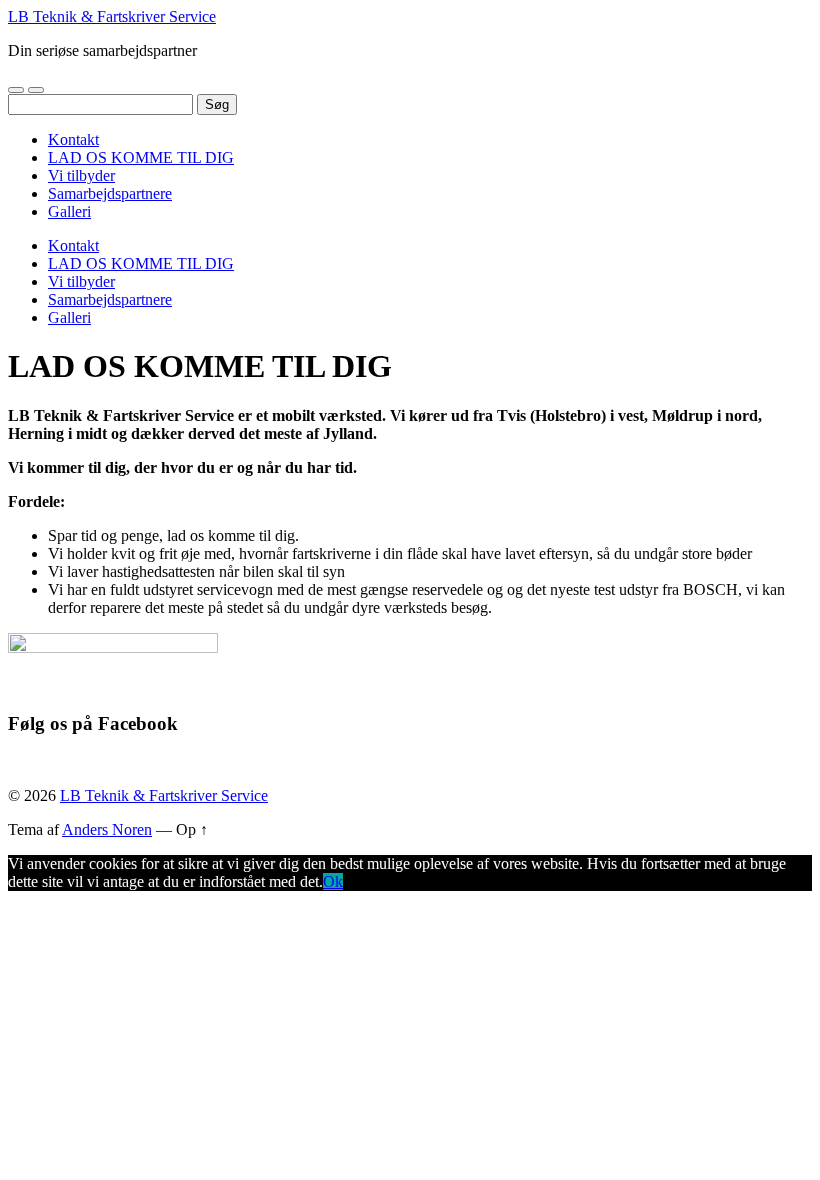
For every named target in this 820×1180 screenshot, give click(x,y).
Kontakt (73, 139)
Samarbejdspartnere (110, 193)
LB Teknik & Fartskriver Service (112, 16)
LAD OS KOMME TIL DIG (141, 157)
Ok (333, 881)
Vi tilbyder (81, 175)
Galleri (69, 211)
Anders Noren (107, 829)
